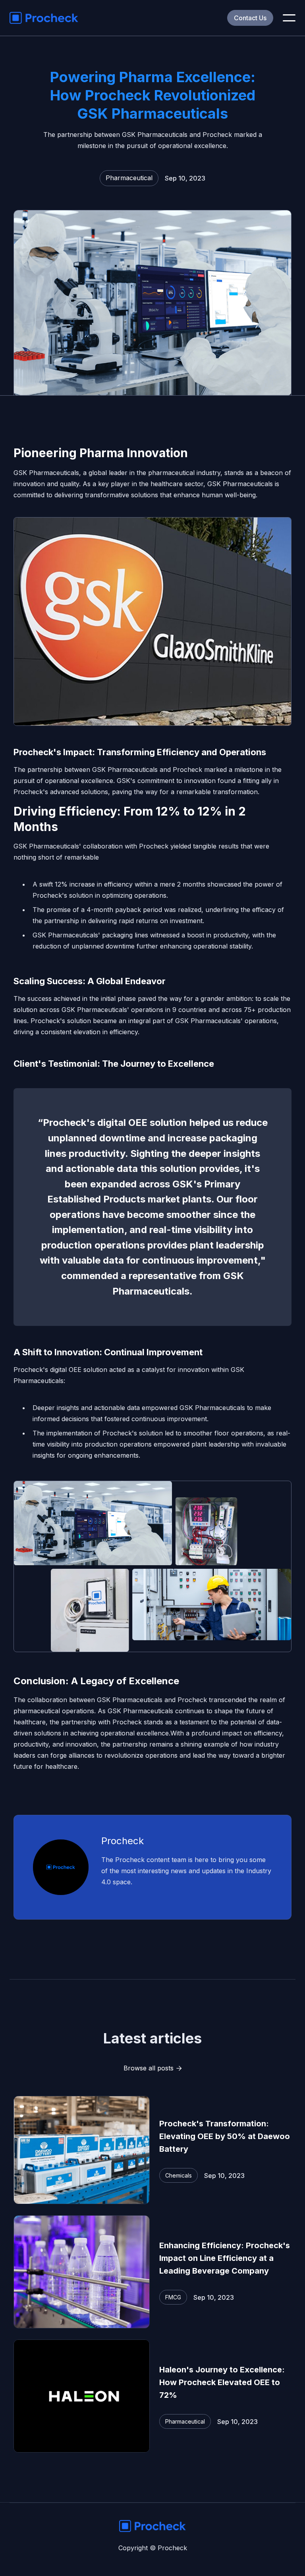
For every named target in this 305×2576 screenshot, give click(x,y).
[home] (44, 18)
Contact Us (250, 18)
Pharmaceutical (129, 178)
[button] (289, 18)
